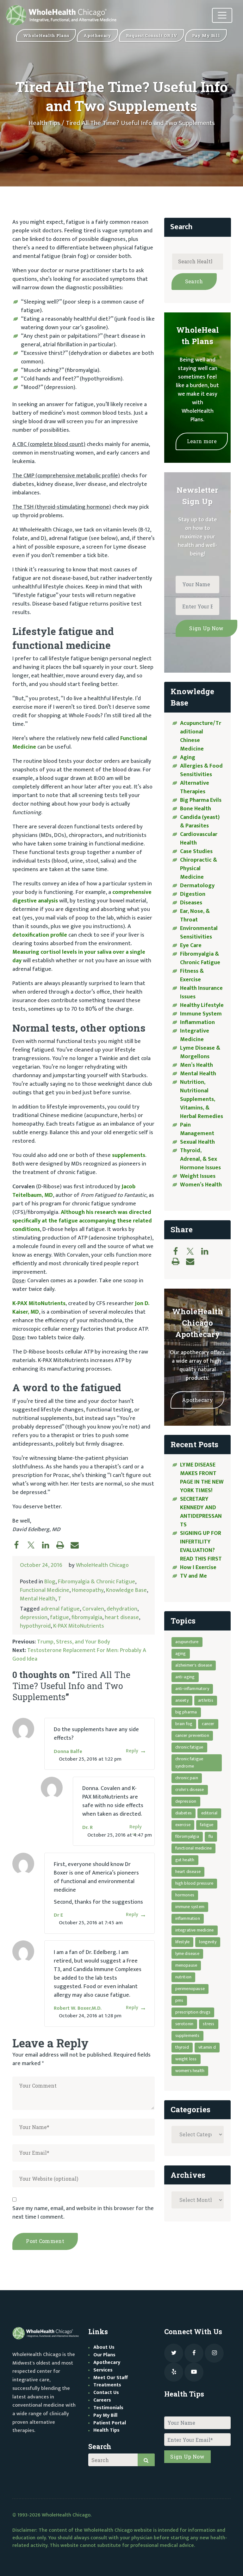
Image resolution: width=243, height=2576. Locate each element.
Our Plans (104, 2355)
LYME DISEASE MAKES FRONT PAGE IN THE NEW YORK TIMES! (202, 1478)
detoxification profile (40, 935)
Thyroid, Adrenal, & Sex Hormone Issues (200, 1159)
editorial (209, 1813)
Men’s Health (196, 1065)
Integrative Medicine (195, 1035)
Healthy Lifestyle (202, 1005)
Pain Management (197, 1129)
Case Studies (196, 851)
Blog (50, 1582)
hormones (185, 1895)
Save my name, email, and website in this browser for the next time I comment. (83, 2213)
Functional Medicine (45, 1590)
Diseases (191, 903)
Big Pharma (186, 1712)
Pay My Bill (105, 2415)
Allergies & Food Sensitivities (201, 770)
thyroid (182, 2047)
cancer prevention (192, 1735)
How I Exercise (198, 1568)
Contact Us (106, 2393)
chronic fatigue (189, 1747)
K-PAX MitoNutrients (39, 1304)
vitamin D (207, 2047)
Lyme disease (187, 1954)
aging (181, 1653)
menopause (186, 1965)
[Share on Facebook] (20, 1545)
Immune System (201, 1014)
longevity (208, 1942)
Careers (102, 2400)
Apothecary (197, 1400)
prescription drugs (193, 2012)
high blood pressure (194, 1883)
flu (211, 1836)
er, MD (31, 1312)
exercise (183, 1825)
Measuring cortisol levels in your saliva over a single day (79, 956)
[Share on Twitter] (34, 1545)
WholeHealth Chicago (102, 1565)
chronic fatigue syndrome (189, 1762)
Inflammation (197, 1022)
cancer (208, 1724)
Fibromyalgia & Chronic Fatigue (97, 1582)
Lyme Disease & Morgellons (200, 1052)
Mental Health (38, 1599)
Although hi (76, 1212)
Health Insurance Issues (201, 993)
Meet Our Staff (111, 2378)
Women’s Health (201, 1185)
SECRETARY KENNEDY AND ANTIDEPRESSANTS (201, 1512)
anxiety (182, 1700)
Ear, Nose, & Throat (195, 916)
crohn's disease (190, 1790)
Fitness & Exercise (192, 975)
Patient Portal (110, 2423)
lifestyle (183, 1942)
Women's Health (190, 2071)
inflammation (188, 1918)
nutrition (184, 1977)
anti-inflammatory (192, 1689)
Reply (132, 1751)
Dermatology (197, 886)
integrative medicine (195, 1930)
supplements (129, 1155)
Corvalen (93, 1609)
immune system (190, 1907)
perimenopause (190, 1989)
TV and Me (193, 1576)
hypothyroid (35, 1626)
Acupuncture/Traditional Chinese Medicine (201, 736)
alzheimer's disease (194, 1665)
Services (103, 2370)
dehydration (122, 1609)
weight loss (186, 2059)
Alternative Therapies (195, 787)
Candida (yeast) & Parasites (200, 822)
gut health (185, 1860)
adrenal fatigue (60, 1609)
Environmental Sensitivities (199, 933)
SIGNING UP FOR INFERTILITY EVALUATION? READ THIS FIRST (202, 1546)
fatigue (59, 1618)
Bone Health (196, 809)
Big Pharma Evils (201, 800)
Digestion (193, 894)
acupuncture (187, 1642)
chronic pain (187, 1778)
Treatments (107, 2385)
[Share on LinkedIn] (49, 1545)
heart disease (122, 1618)
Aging (188, 757)
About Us (104, 2347)
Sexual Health (197, 1142)
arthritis (206, 1700)
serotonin (184, 2024)
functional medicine (194, 1848)
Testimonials (108, 2408)
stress (209, 2024)
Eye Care (191, 946)
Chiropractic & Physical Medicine (199, 869)
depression (34, 1618)
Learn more (202, 441)
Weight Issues (198, 1176)
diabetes (184, 1813)
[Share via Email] (78, 1545)
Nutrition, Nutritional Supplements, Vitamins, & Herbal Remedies (202, 1099)
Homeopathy (88, 1590)
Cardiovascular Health (199, 839)
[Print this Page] (63, 1545)
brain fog (184, 1724)
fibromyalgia (87, 1618)
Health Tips (44, 123)
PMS (179, 2000)
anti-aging (185, 1677)
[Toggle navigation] (222, 15)
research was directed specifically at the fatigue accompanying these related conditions (82, 1221)
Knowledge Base (126, 1590)
